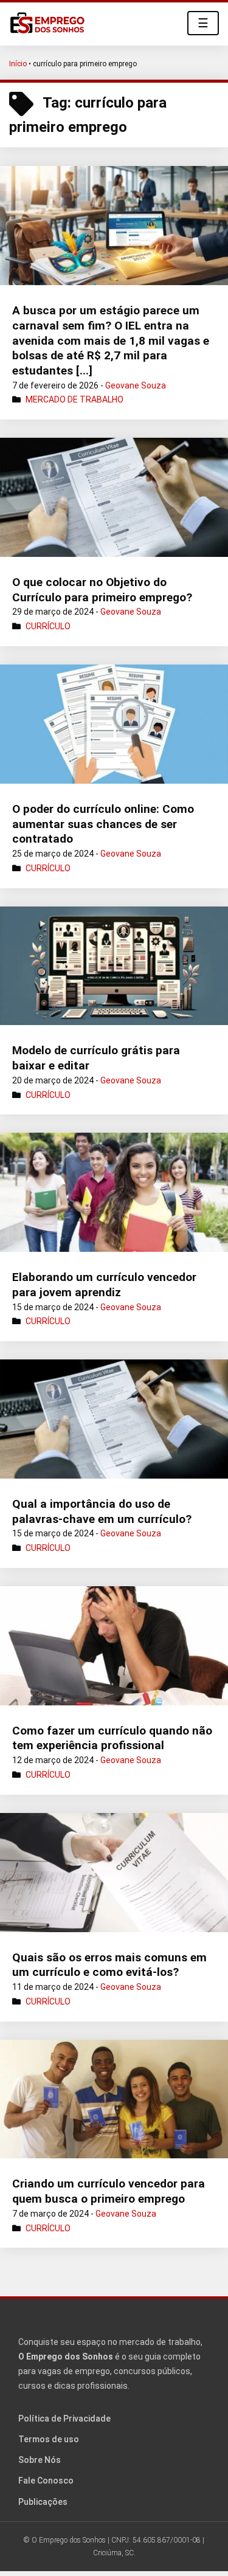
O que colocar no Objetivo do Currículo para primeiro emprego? (102, 590)
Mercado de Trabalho (74, 399)
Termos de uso (49, 2439)
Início (18, 64)
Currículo (48, 626)
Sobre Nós (40, 2460)
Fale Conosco (46, 2481)
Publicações (43, 2502)
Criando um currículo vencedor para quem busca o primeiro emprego (109, 2191)
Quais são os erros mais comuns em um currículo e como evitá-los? (109, 1965)
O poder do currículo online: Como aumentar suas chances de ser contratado (103, 824)
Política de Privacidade (64, 2419)
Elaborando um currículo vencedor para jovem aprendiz (104, 1285)
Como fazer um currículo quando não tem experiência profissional (112, 1738)
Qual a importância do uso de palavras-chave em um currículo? (102, 1511)
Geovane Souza (136, 385)
